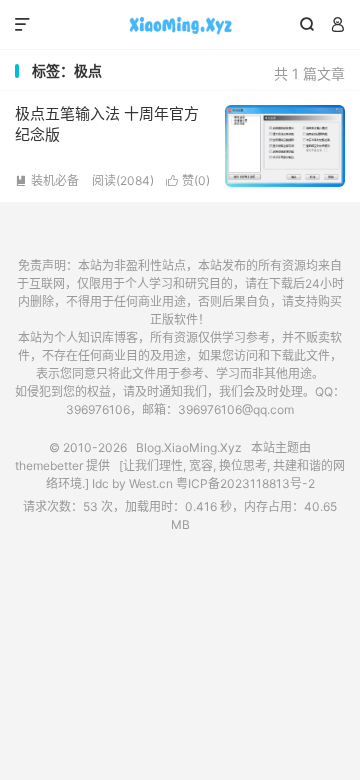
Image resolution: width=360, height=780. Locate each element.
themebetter (49, 465)
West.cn (151, 483)
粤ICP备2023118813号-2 (245, 483)
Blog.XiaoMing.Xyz (180, 25)
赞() (188, 180)
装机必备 (47, 180)
